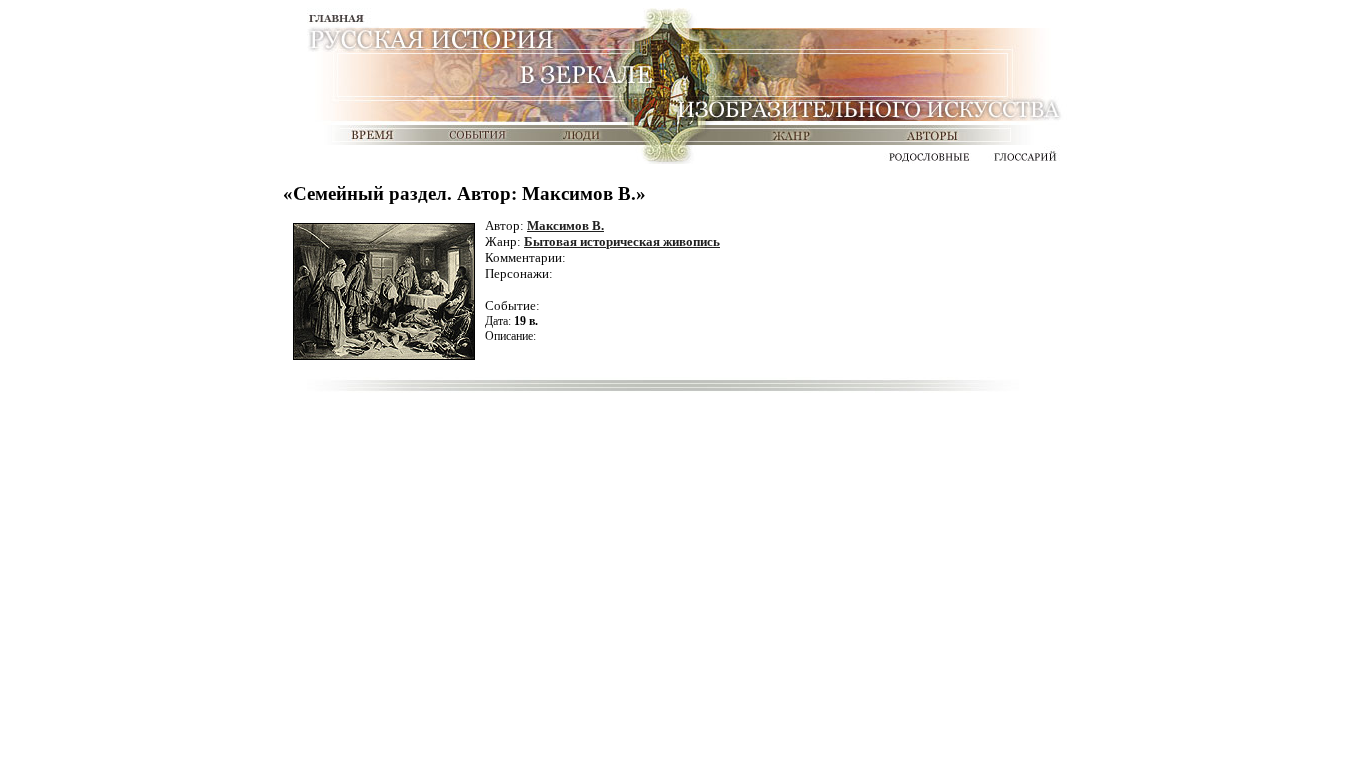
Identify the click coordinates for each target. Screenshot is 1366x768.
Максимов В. (565, 225)
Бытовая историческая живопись (622, 241)
